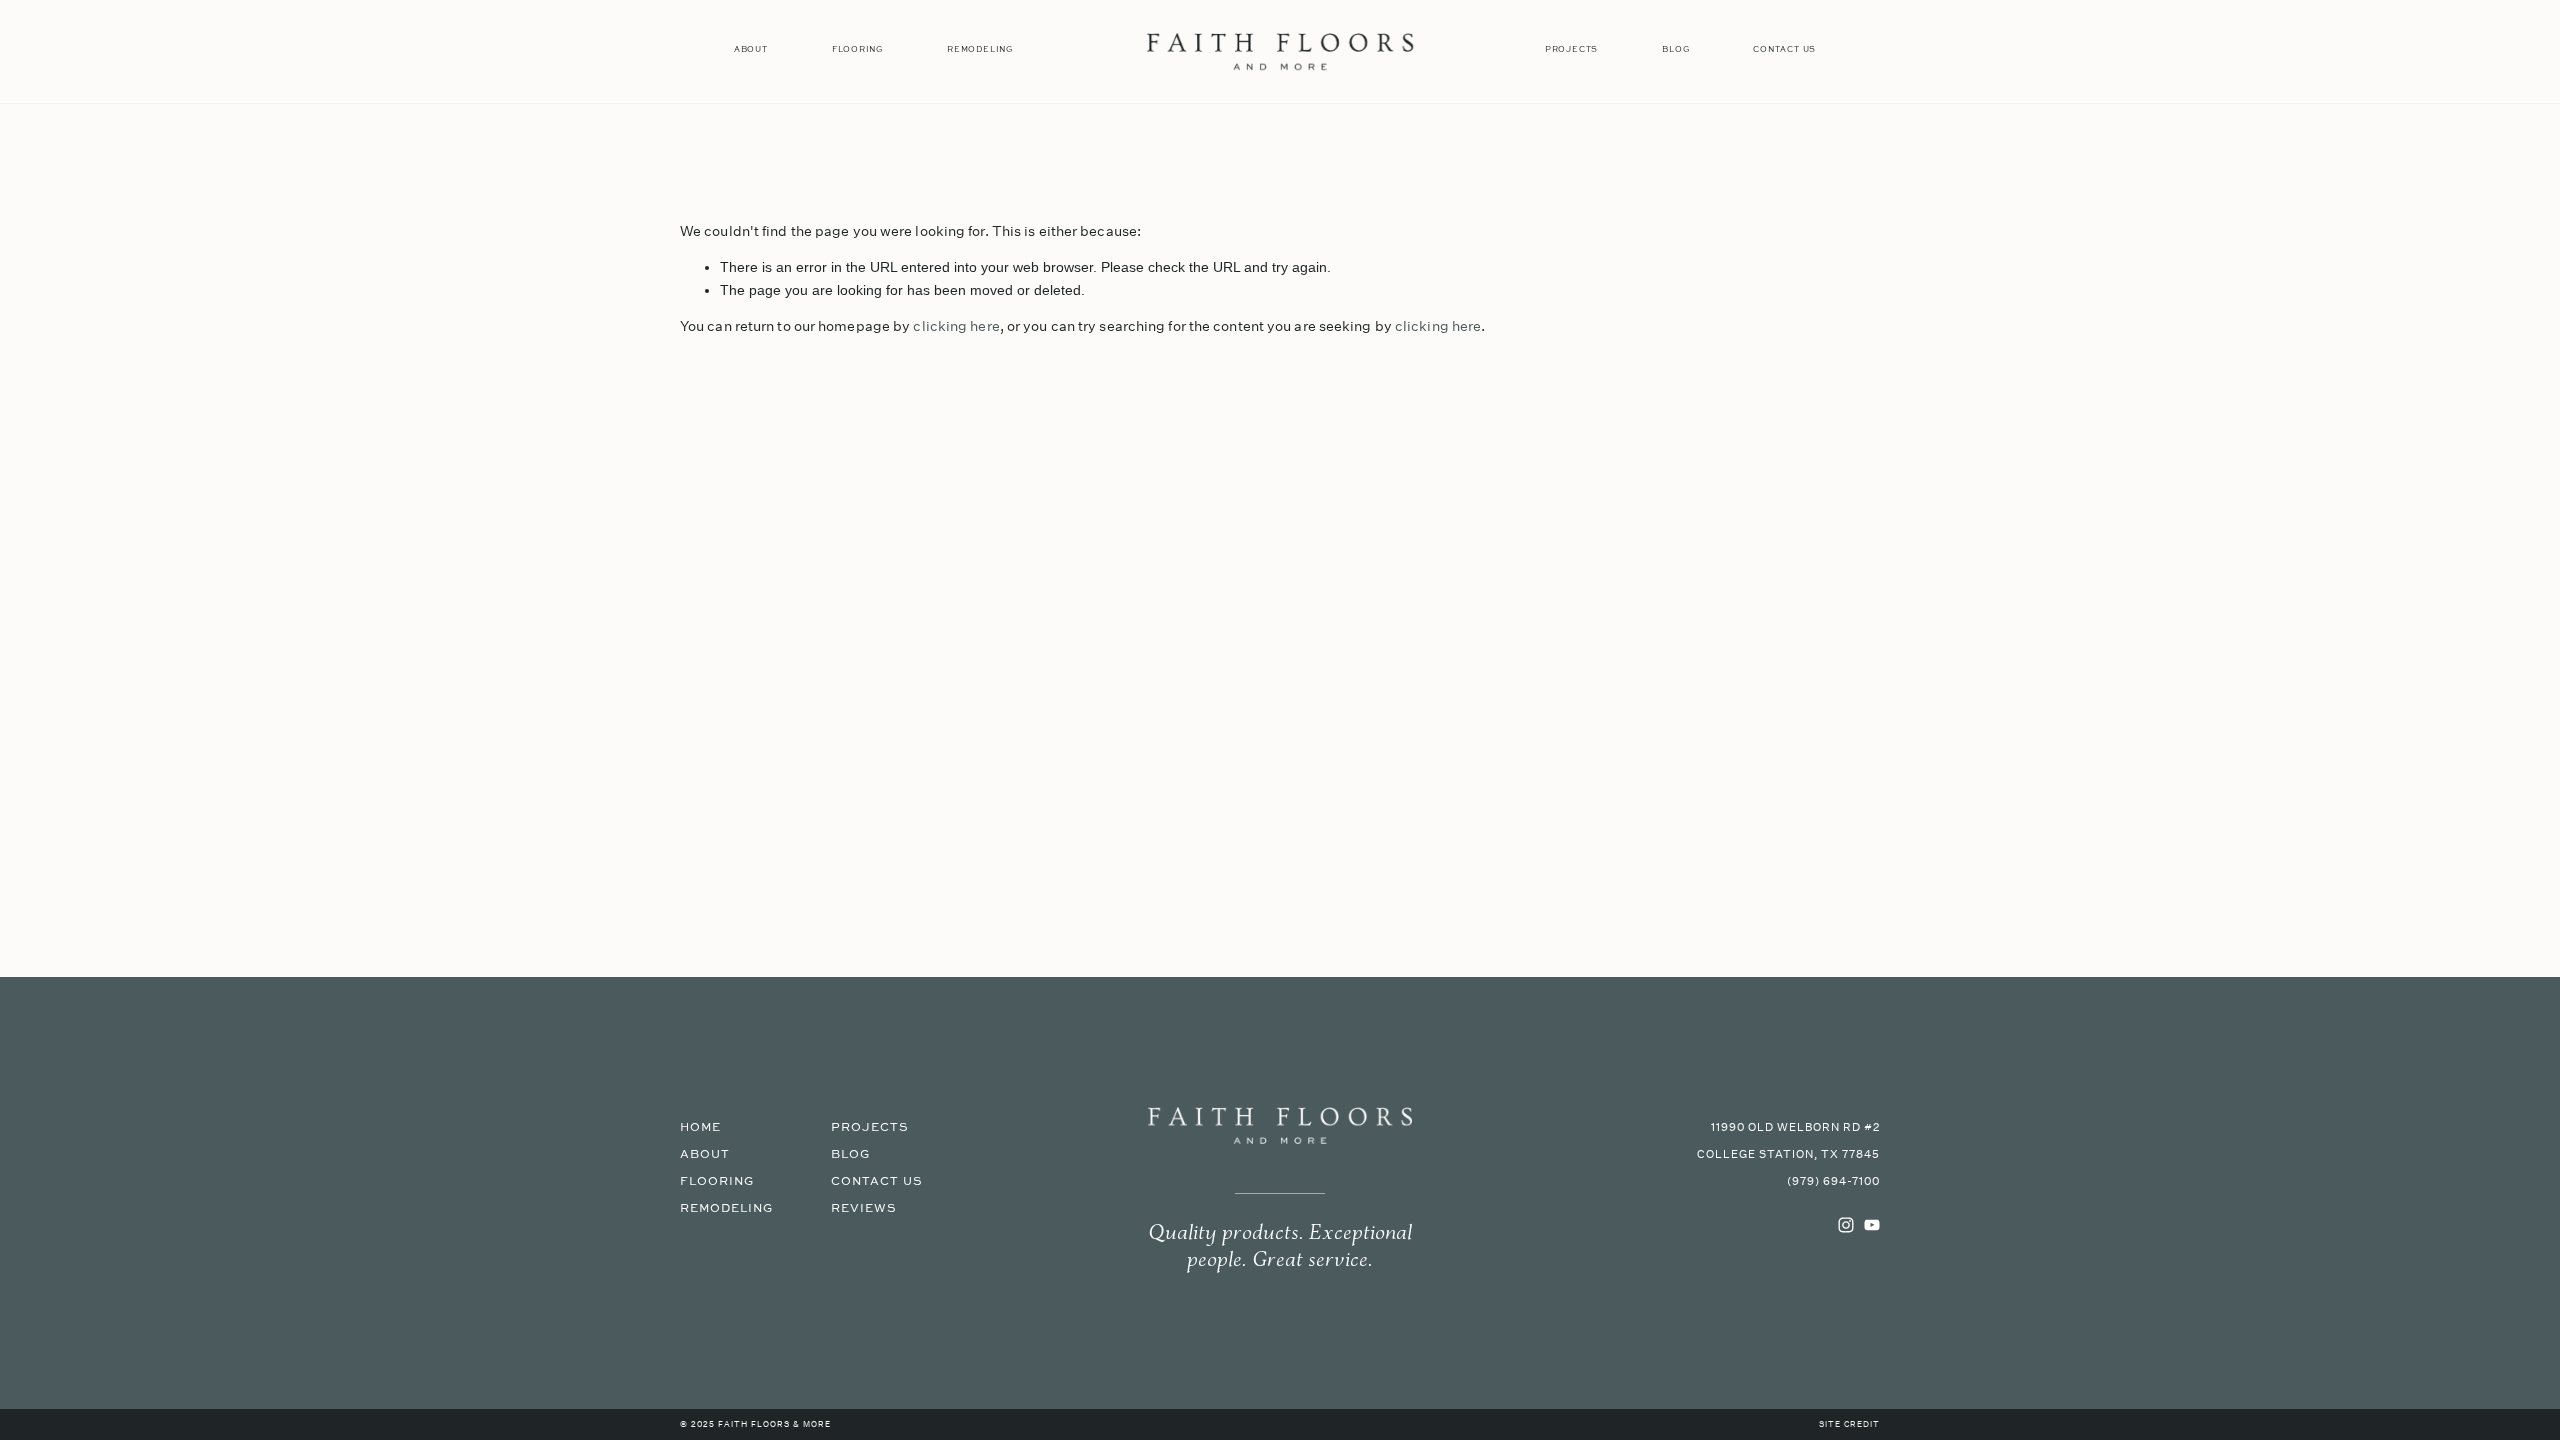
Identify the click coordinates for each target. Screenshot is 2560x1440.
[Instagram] (1846, 1225)
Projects (1571, 49)
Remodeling (980, 49)
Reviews (864, 1208)
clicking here (956, 326)
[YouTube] (1872, 1225)
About (751, 49)
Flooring (857, 49)
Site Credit (1849, 1425)
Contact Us (1784, 49)
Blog (1675, 49)
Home (700, 1127)
